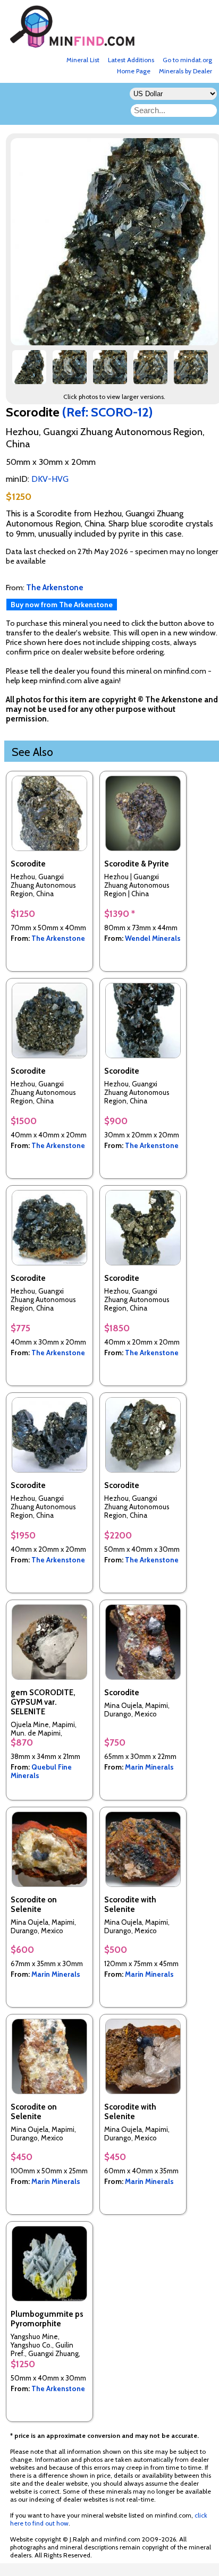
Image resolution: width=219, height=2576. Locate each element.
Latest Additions (131, 60)
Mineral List (83, 60)
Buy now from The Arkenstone (62, 605)
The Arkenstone (58, 938)
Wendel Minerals (153, 938)
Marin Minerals (149, 1767)
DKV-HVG (50, 479)
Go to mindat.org (187, 60)
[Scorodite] (29, 371)
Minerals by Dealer (186, 71)
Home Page (134, 71)
